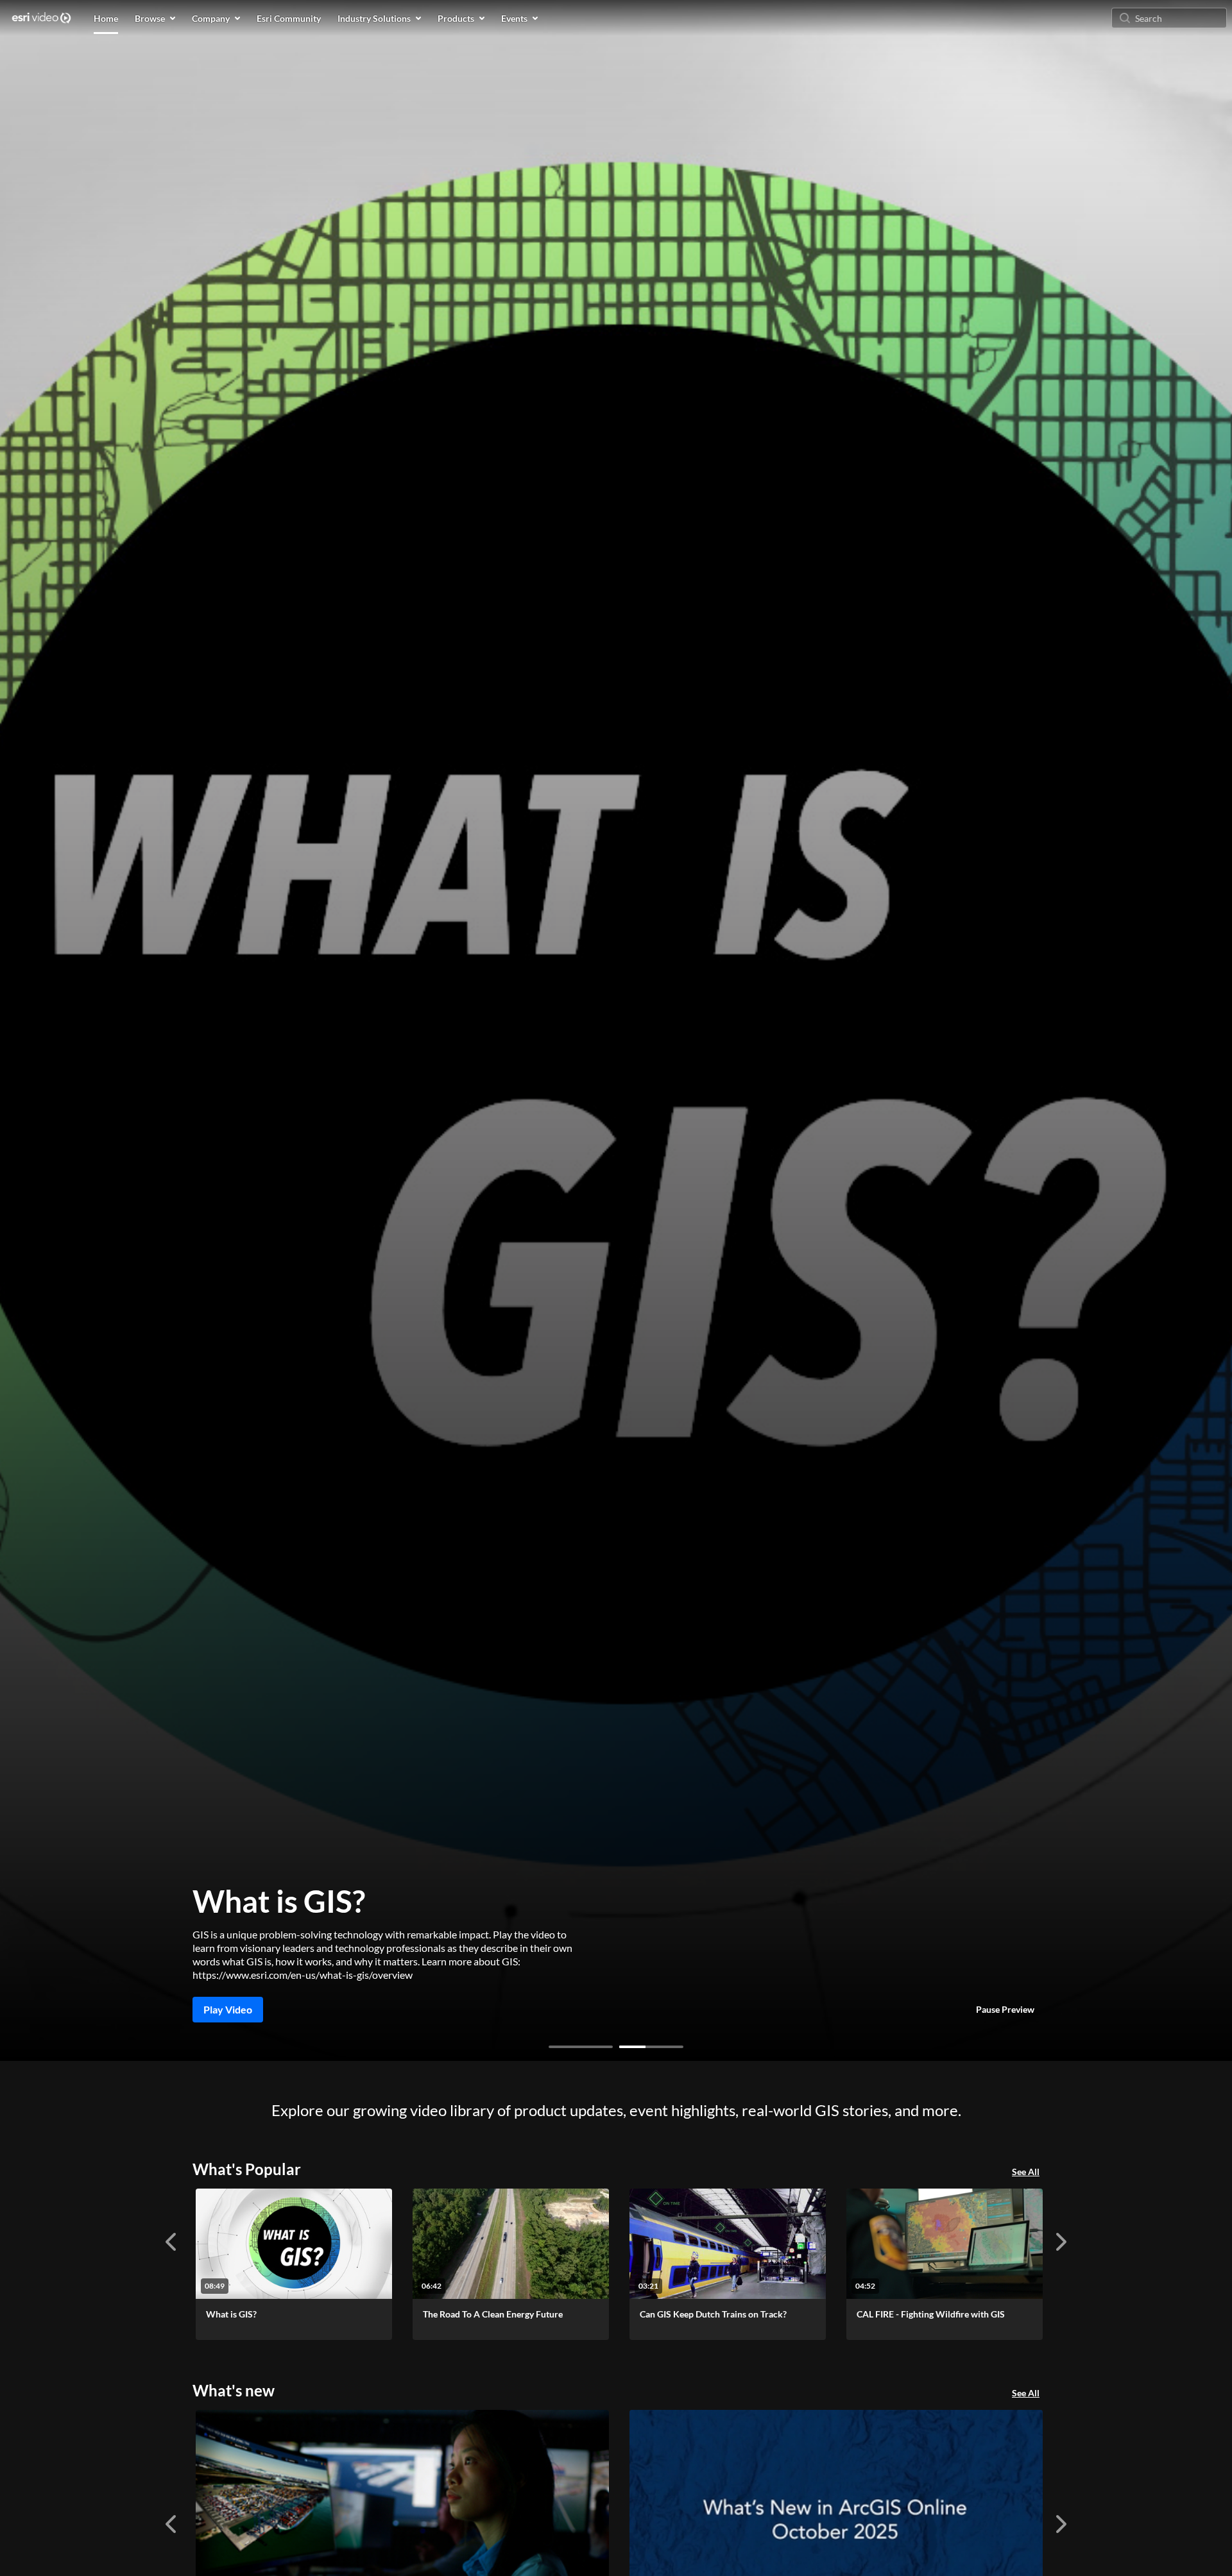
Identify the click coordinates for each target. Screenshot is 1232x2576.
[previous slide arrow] (171, 2242)
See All (1026, 2172)
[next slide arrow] (1061, 2242)
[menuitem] (106, 18)
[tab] (581, 2047)
